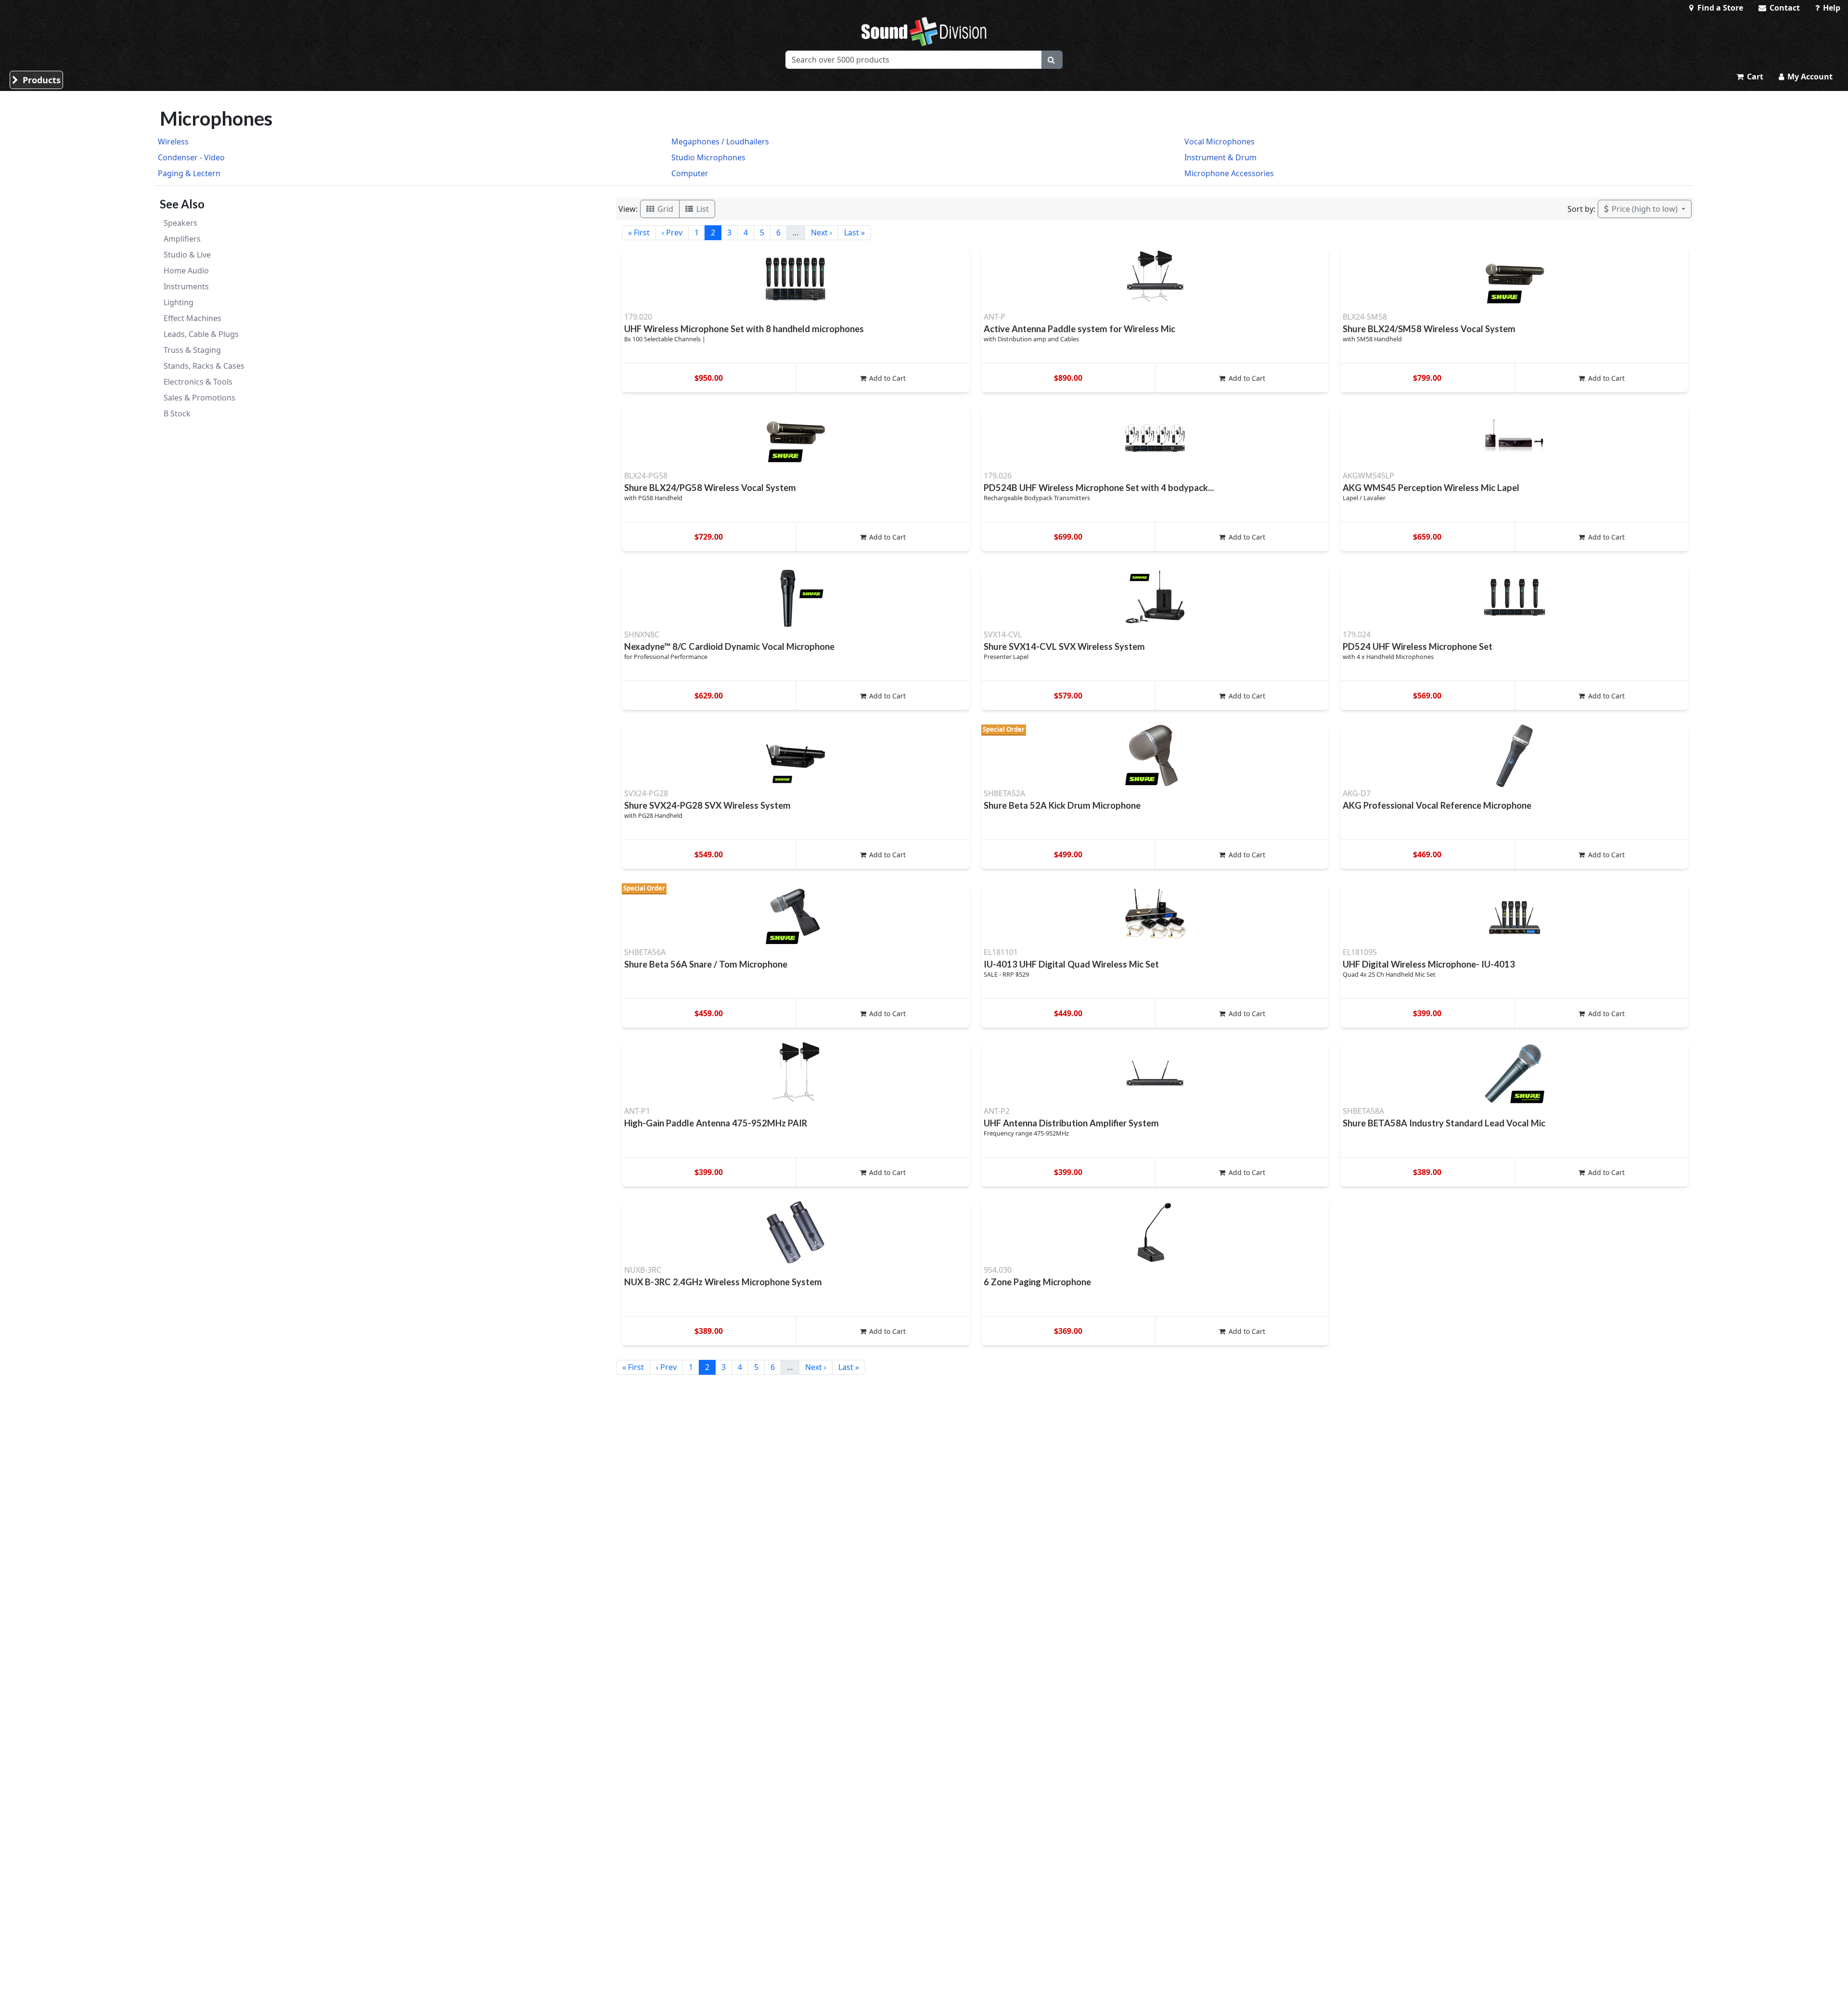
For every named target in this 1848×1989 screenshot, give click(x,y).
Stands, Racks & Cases (204, 366)
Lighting (179, 302)
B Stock (177, 413)
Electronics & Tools (198, 382)
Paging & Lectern (189, 173)
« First (639, 232)
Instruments (186, 286)
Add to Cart (886, 378)
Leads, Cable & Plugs (201, 334)
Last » (854, 232)
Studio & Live (187, 255)
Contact (1784, 8)
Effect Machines (192, 318)
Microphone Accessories (1229, 173)
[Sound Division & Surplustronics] (924, 31)
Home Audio (186, 271)
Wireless (173, 142)
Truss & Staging (192, 350)
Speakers (180, 223)
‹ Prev (672, 232)
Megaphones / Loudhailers (720, 142)
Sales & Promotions (199, 398)
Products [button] (40, 80)
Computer (690, 173)
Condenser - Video (191, 157)
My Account (1809, 77)
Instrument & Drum (1220, 157)
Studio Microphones (708, 157)
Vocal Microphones (1219, 142)
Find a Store (1719, 8)
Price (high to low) (1645, 209)
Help (1831, 8)
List (702, 209)
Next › (821, 232)
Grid (664, 209)
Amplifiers (182, 239)
